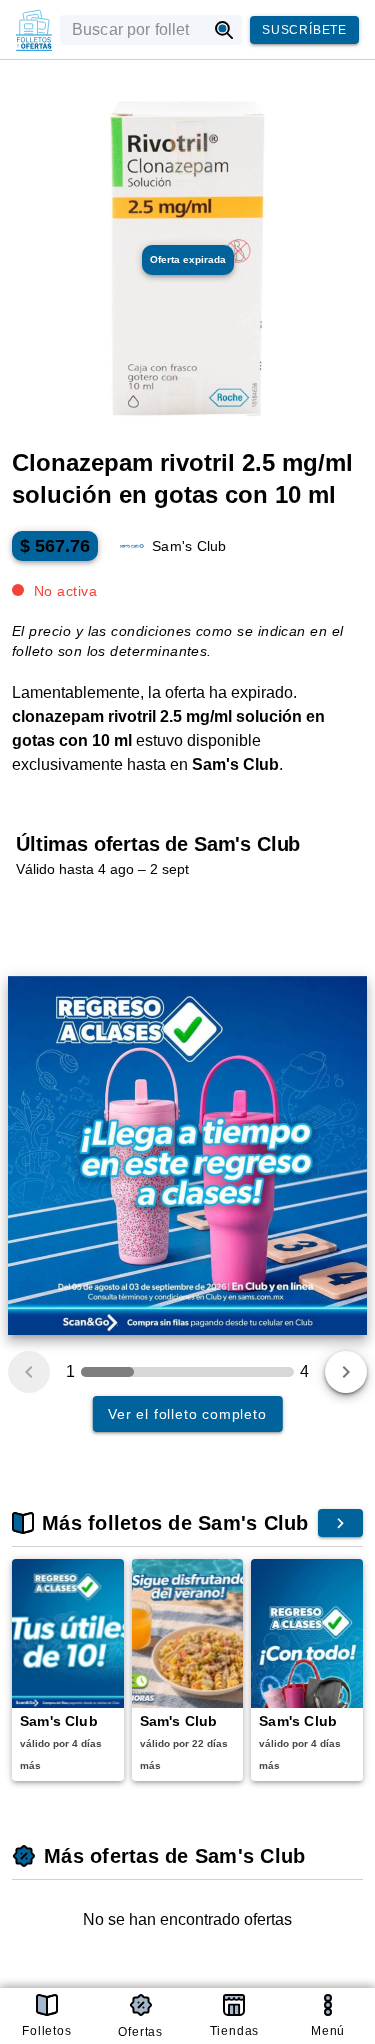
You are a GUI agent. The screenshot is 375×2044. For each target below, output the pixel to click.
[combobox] (133, 30)
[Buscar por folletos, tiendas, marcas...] (224, 30)
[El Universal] (34, 30)
